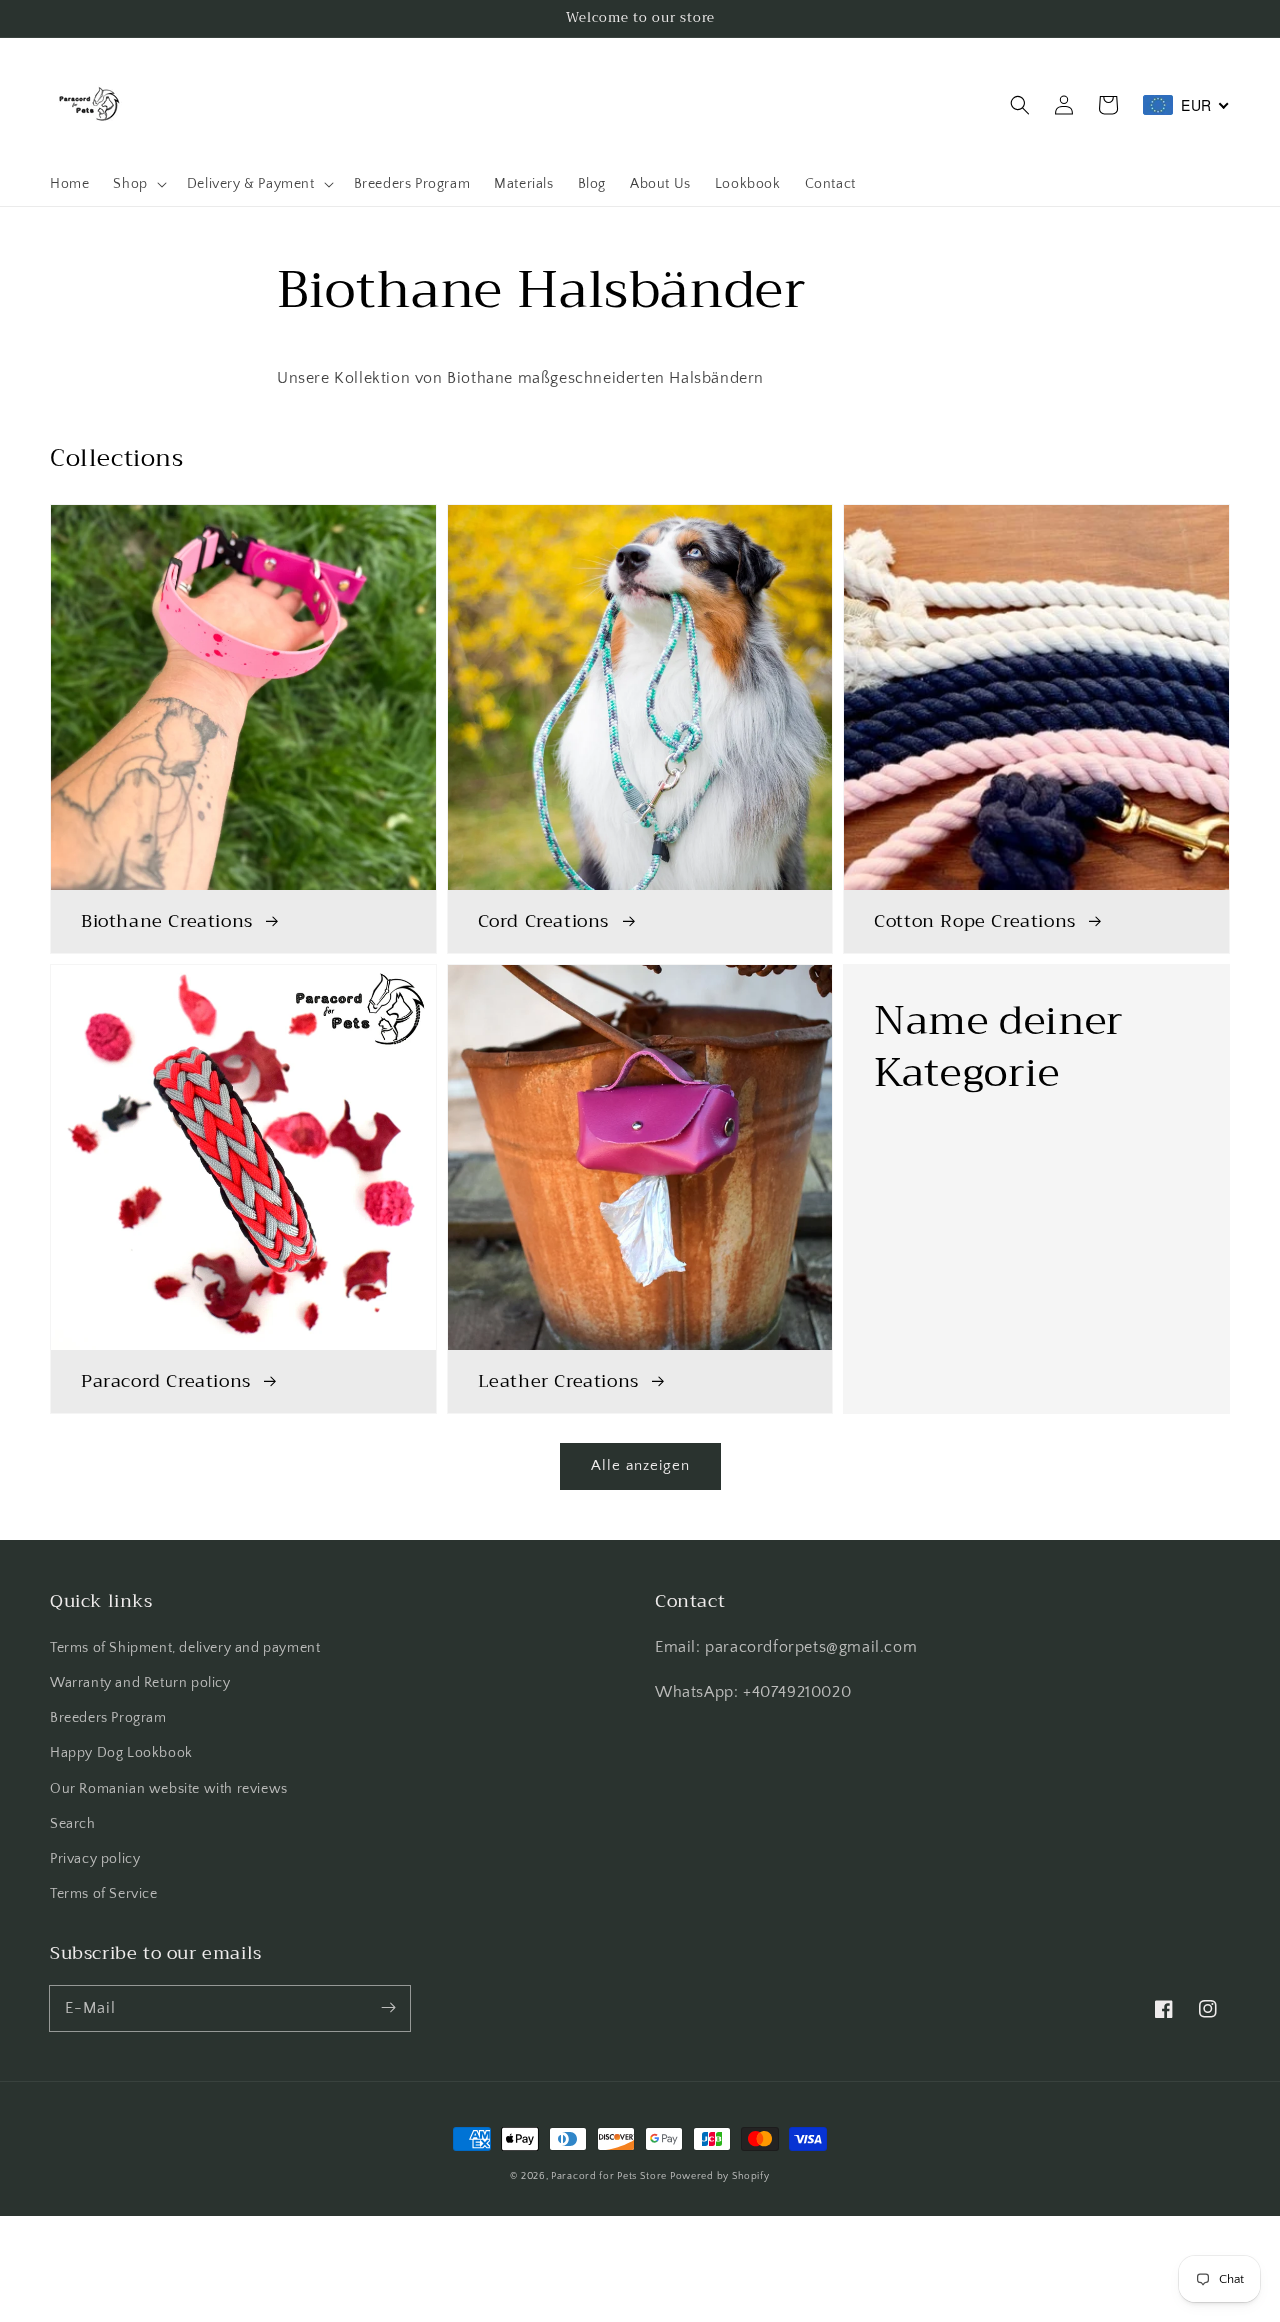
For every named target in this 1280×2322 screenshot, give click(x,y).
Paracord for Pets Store (610, 2176)
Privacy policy (95, 1859)
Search (73, 1824)
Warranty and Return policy (140, 1683)
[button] (1020, 105)
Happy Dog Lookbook (121, 1753)
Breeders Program (108, 1718)
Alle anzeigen (640, 1465)
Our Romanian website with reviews (169, 1789)
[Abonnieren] (388, 2008)
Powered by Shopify (720, 2176)
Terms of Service (104, 1894)
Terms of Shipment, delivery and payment (185, 1648)
